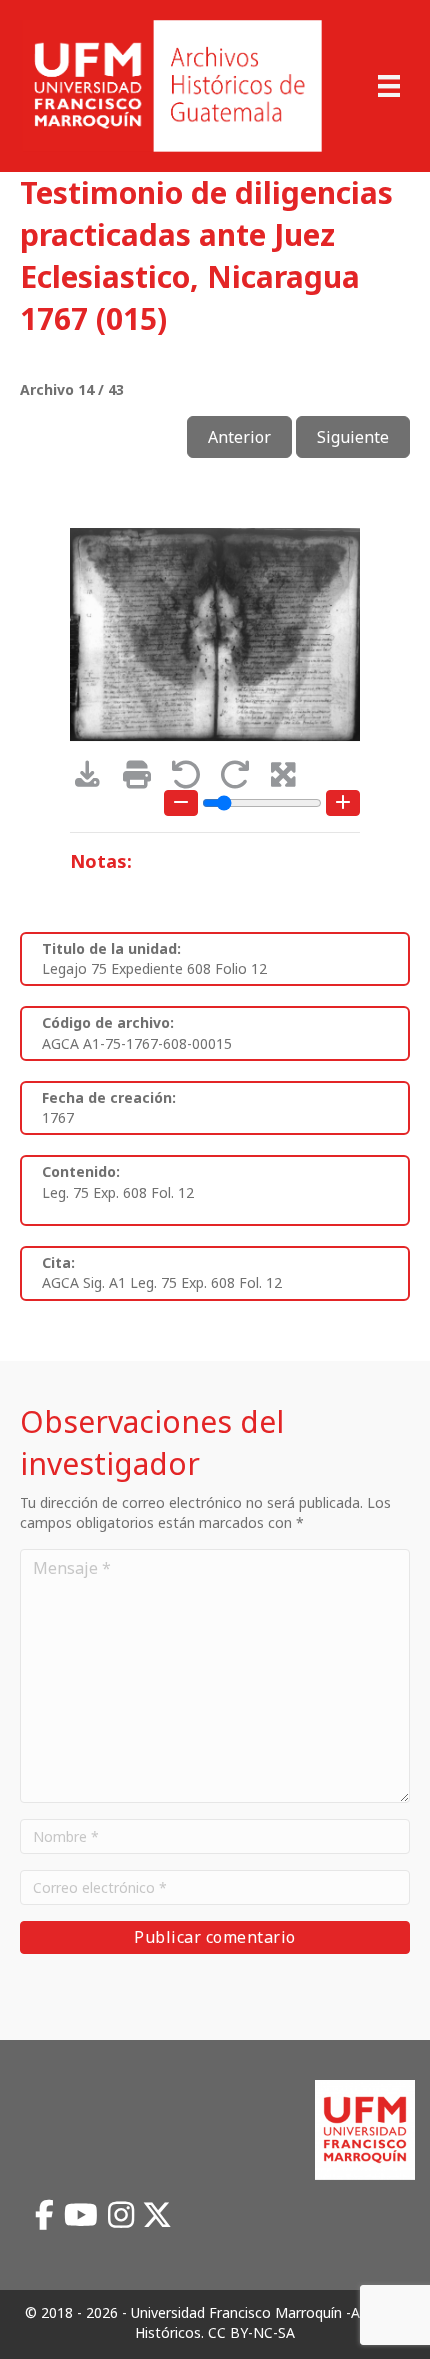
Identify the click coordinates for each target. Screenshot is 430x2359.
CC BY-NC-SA (251, 2332)
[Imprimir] (143, 779)
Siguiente (353, 437)
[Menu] (389, 86)
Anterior (239, 437)
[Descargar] (94, 779)
